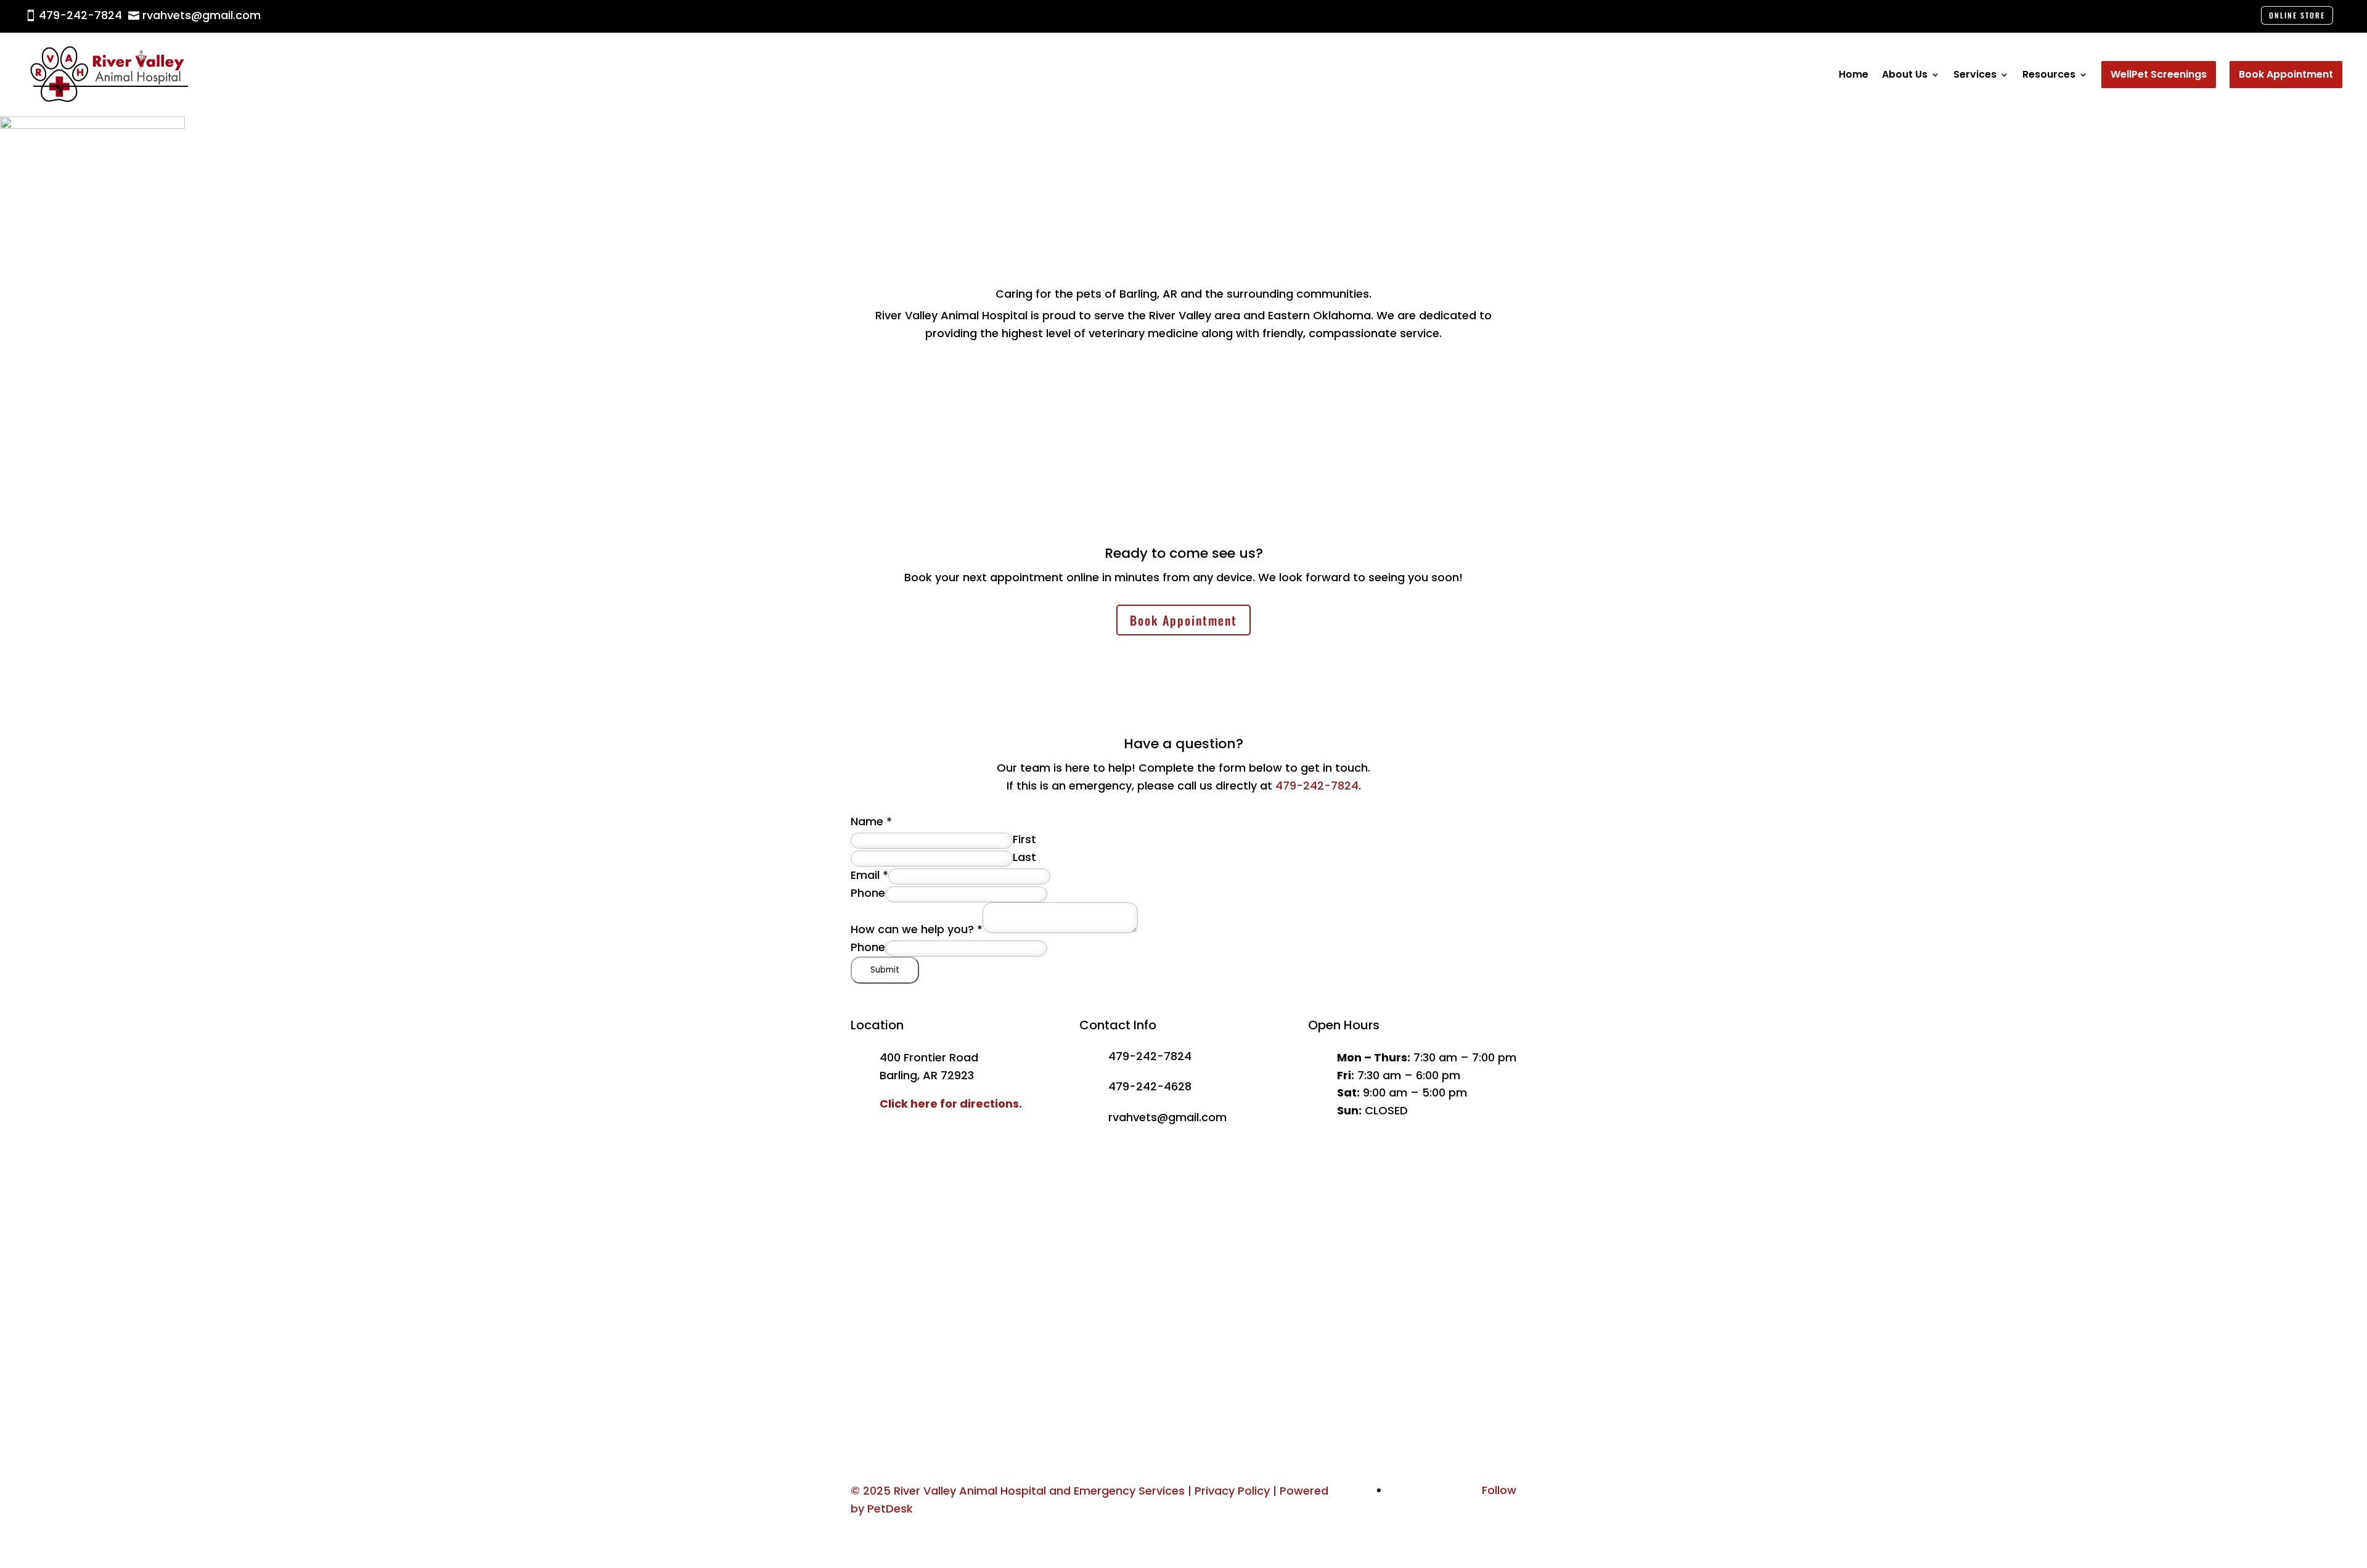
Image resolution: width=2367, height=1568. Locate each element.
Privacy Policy (1232, 1491)
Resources (2049, 74)
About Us (1905, 74)
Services (1975, 74)
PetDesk (890, 1509)
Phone (868, 893)
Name (871, 821)
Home (1854, 74)
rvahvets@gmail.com (1167, 1117)
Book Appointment (1183, 620)
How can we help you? (917, 929)
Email (869, 875)
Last (1024, 857)
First (1024, 839)
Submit (885, 970)
